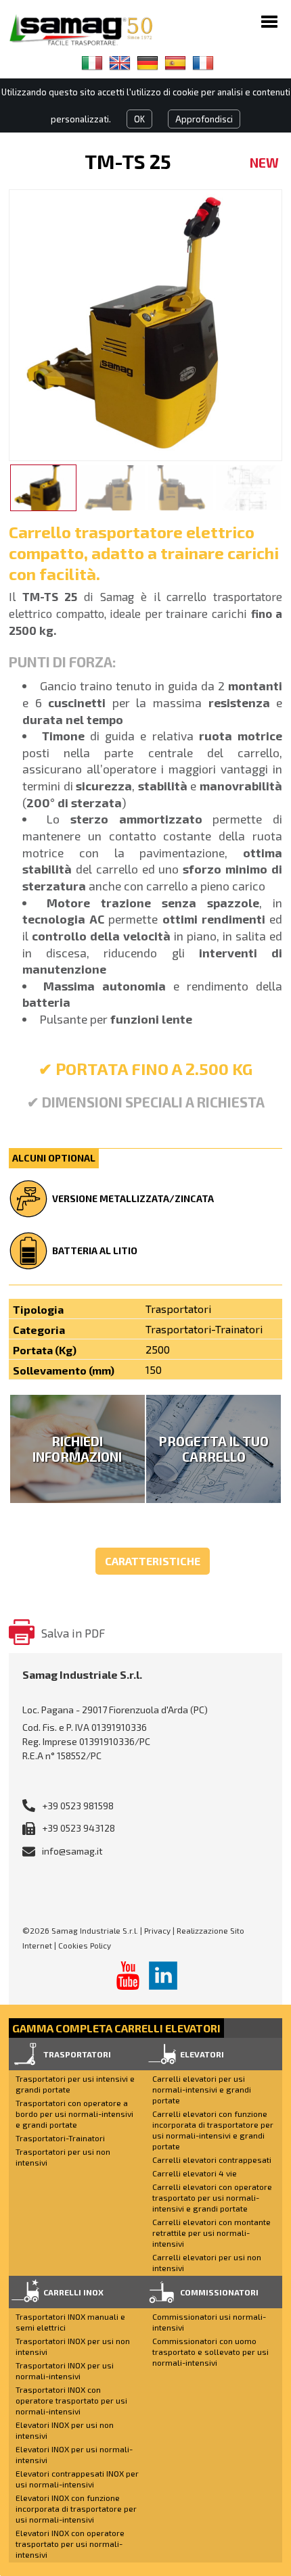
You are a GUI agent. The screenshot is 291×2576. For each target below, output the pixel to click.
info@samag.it (72, 1851)
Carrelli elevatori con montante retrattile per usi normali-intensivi (211, 2233)
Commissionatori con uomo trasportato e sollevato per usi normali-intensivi (210, 2352)
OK (139, 119)
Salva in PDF (73, 1633)
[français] (203, 63)
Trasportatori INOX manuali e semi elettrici (70, 2322)
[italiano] (92, 63)
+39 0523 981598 (78, 1806)
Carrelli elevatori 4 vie (195, 2173)
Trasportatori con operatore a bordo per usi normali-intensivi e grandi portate (74, 2114)
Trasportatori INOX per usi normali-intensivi (65, 2370)
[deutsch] (148, 63)
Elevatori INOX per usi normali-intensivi (74, 2454)
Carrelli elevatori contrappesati (212, 2160)
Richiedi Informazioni (77, 1449)
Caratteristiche (153, 1561)
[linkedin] (163, 1976)
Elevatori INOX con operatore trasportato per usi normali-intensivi (70, 2544)
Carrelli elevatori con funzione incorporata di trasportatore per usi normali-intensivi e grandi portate (213, 2130)
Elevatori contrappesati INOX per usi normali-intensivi (77, 2479)
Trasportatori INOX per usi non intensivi (73, 2346)
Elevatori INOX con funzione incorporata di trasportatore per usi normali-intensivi (76, 2508)
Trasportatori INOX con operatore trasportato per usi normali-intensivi (71, 2400)
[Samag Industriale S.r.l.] (90, 30)
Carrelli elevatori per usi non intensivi (207, 2262)
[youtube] (128, 1976)
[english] (120, 63)
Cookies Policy (85, 1945)
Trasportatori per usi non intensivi (63, 2157)
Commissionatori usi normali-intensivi (209, 2322)
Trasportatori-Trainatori (60, 2138)
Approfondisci (204, 119)
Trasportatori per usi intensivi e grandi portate (75, 2084)
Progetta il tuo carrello (214, 1449)
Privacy (157, 1930)
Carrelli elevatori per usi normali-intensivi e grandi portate (202, 2089)
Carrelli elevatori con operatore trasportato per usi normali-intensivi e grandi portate (212, 2197)
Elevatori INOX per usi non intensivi (65, 2430)
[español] (175, 63)
